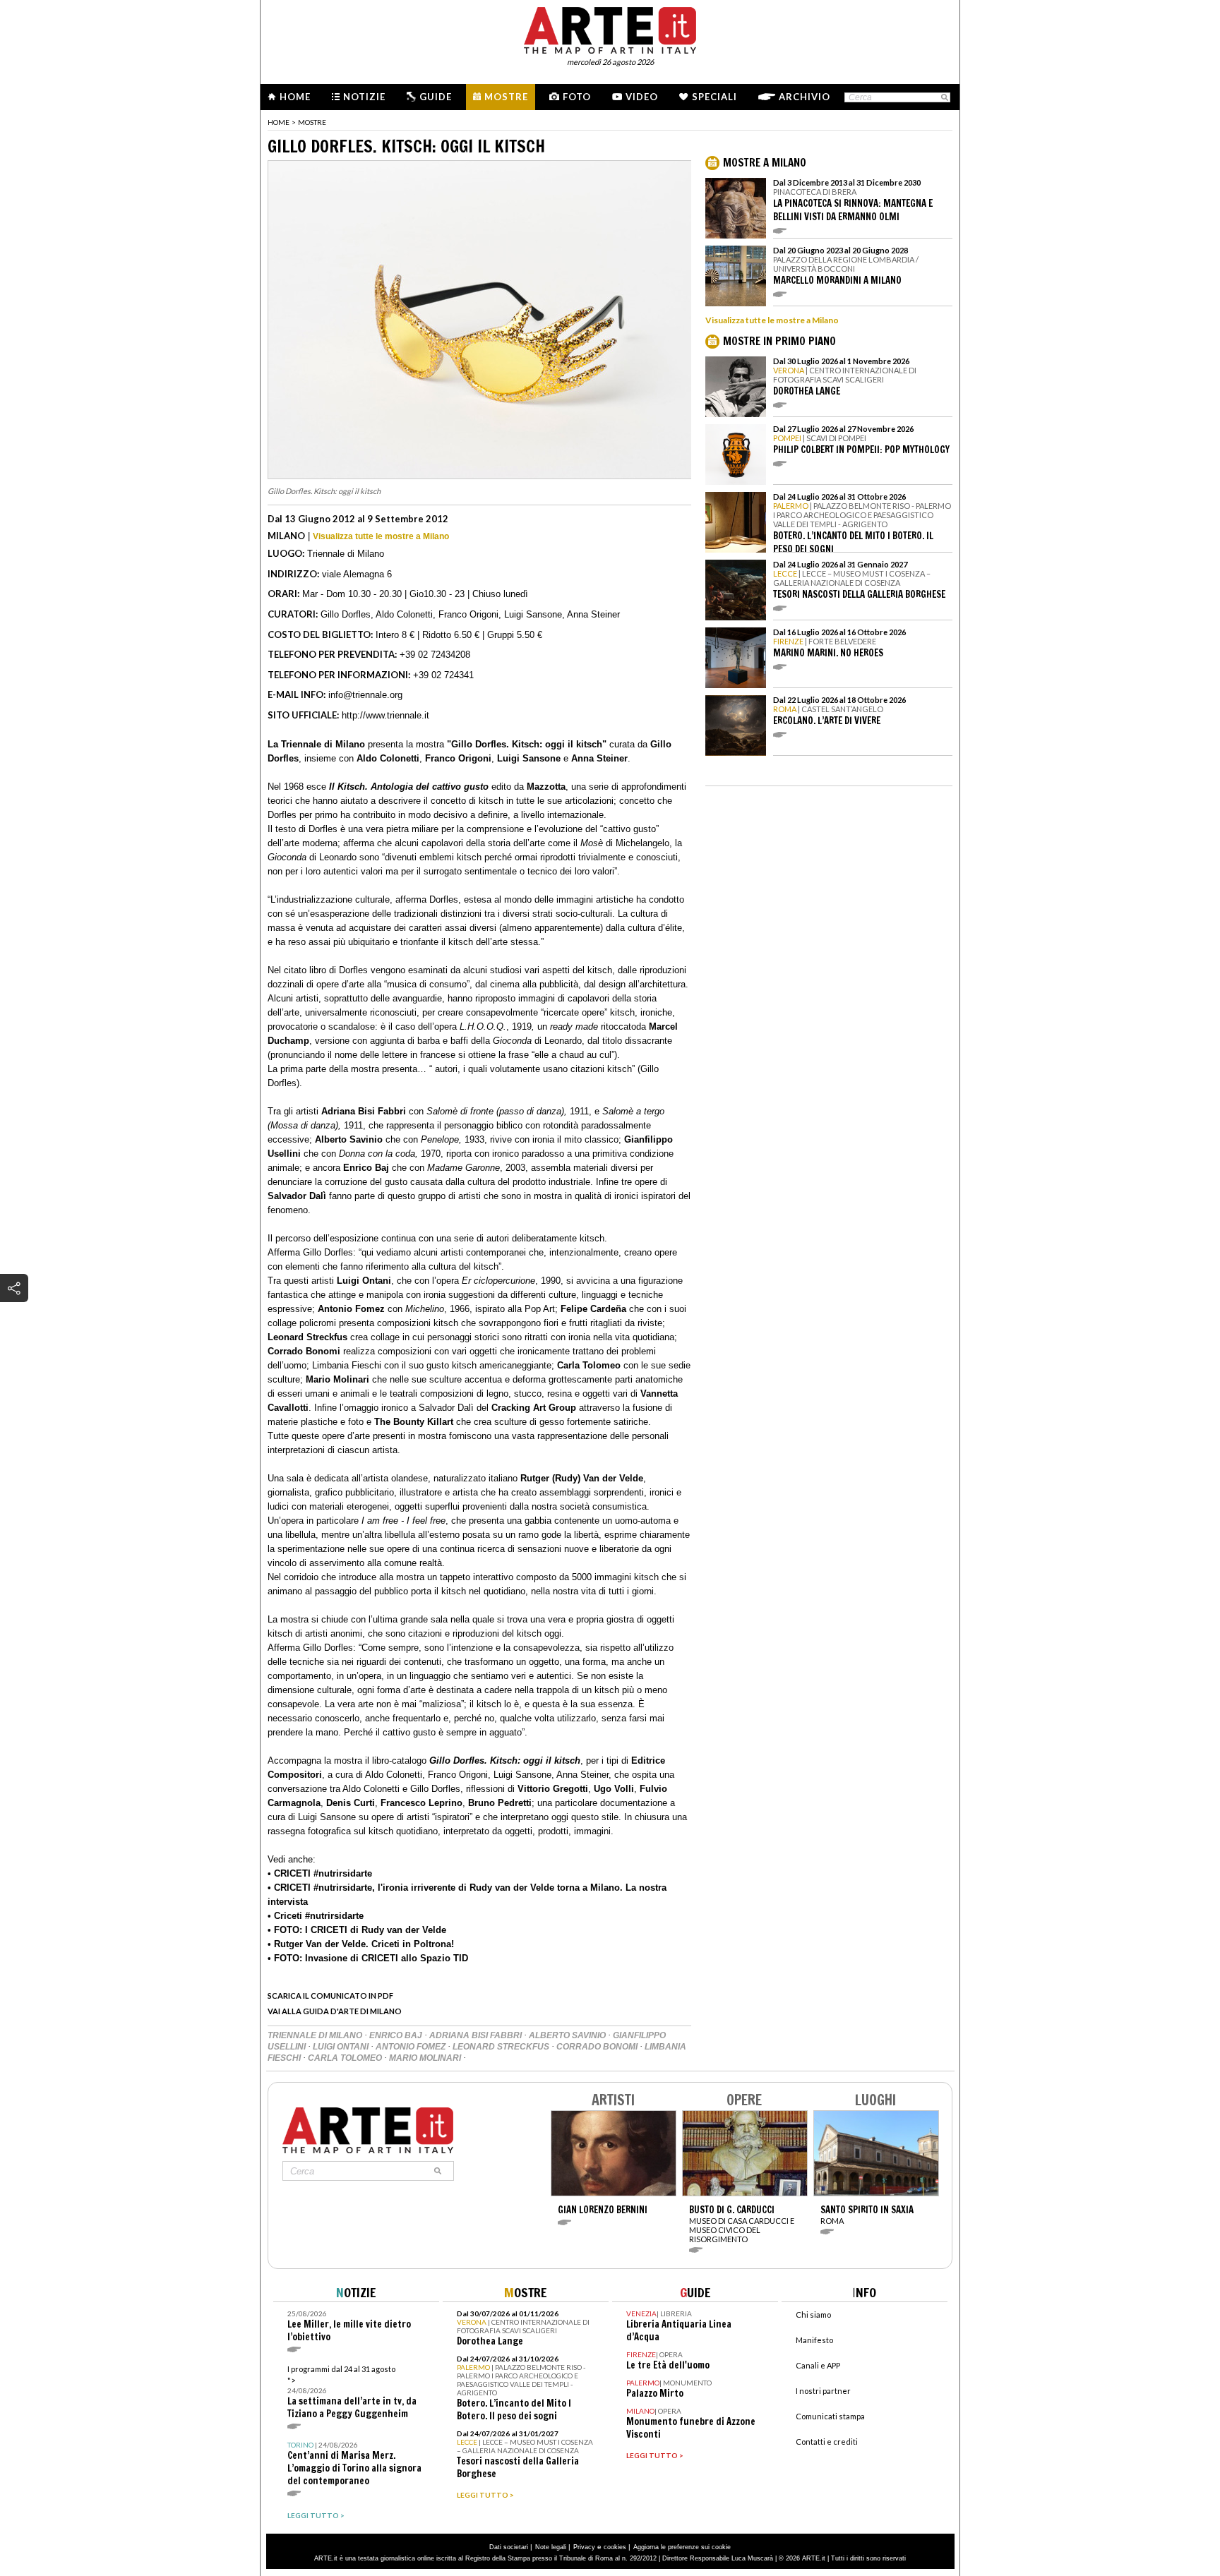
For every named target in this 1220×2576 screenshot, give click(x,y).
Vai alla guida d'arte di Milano (335, 2011)
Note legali (551, 2547)
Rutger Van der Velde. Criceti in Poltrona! (363, 1944)
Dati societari (509, 2547)
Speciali (714, 97)
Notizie (364, 97)
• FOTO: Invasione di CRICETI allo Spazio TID (368, 1958)
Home (295, 97)
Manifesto (814, 2340)
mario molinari (426, 2058)
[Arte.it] (610, 28)
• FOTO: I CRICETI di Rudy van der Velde (357, 1930)
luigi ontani (342, 2047)
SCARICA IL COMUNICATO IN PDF (330, 1996)
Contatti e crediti (827, 2442)
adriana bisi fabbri (477, 2035)
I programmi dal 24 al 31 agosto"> (352, 2392)
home (279, 122)
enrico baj (397, 2035)
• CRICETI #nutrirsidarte (320, 1873)
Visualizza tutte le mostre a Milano (381, 536)
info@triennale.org (365, 695)
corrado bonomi (598, 2047)
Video (642, 97)
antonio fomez (412, 2047)
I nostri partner (823, 2391)
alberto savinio (568, 2035)
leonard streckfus (502, 2047)
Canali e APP (818, 2365)
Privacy (584, 2547)
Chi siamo (813, 2315)
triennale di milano (316, 2035)
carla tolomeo (346, 2058)
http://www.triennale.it (385, 715)
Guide (436, 97)
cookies (615, 2547)
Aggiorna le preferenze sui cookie (682, 2547)
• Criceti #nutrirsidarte (316, 1916)
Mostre (506, 97)
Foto (577, 97)
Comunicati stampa (830, 2416)
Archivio (805, 97)
